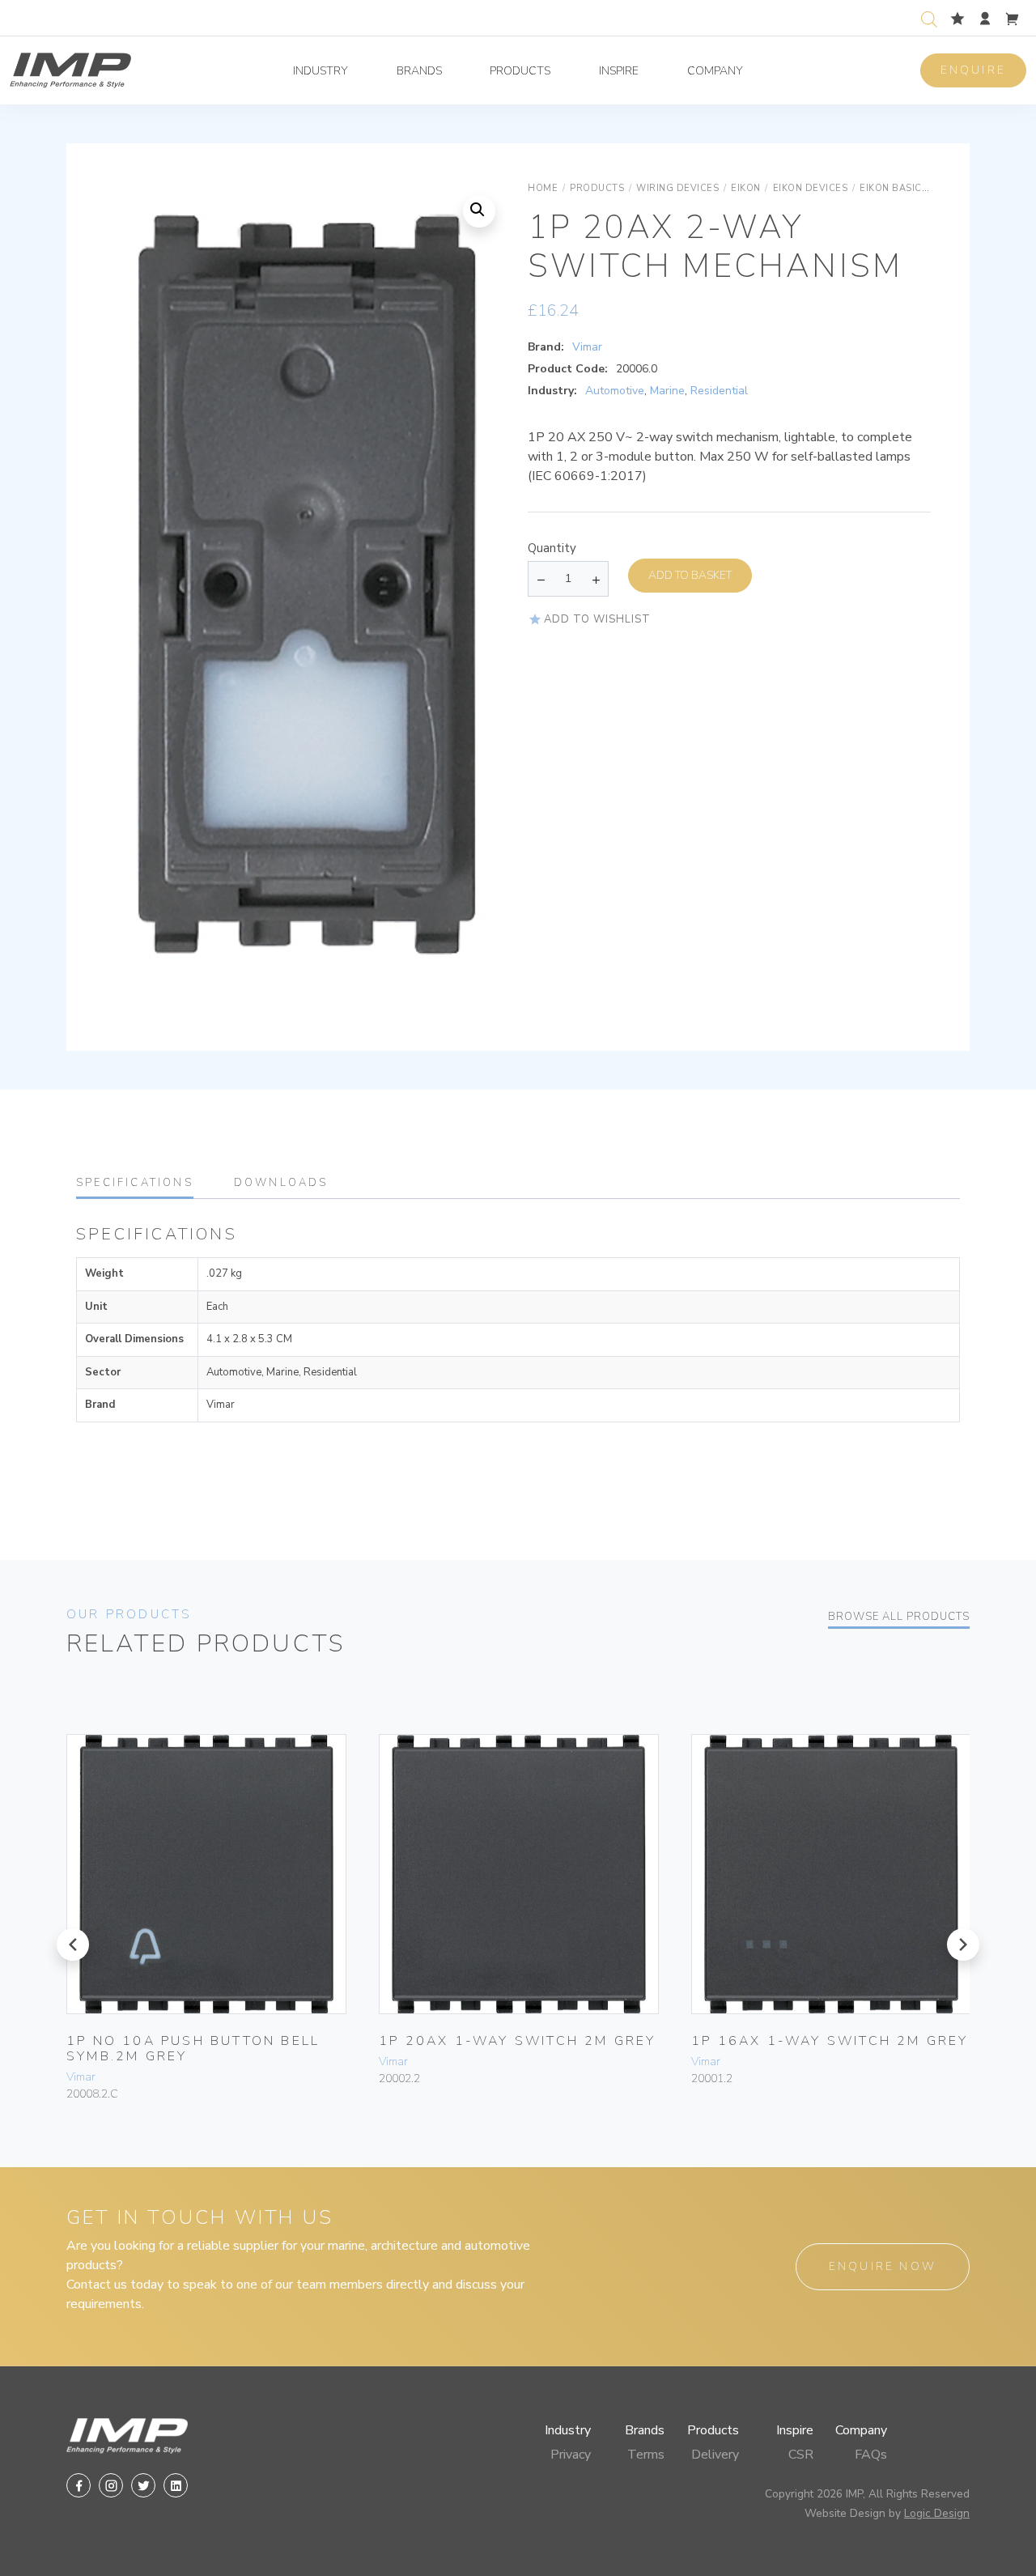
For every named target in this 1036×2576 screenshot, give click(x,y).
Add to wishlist (597, 619)
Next (476, 601)
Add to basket (690, 575)
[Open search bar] (929, 17)
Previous (138, 601)
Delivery (715, 2455)
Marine (667, 391)
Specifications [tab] (135, 1183)
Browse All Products (899, 1617)
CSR (801, 2455)
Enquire (973, 70)
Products (520, 71)
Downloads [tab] (281, 1183)
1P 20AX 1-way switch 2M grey (518, 2041)
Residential (719, 391)
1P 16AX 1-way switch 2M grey (830, 2041)
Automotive (615, 391)
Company (715, 71)
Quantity (552, 548)
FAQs (871, 2455)
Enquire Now (883, 2266)
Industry (321, 71)
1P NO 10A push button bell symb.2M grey (193, 2049)
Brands (419, 71)
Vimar (587, 347)
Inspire (619, 71)
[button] (479, 211)
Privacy (571, 2455)
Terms (646, 2455)
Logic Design (937, 2513)
